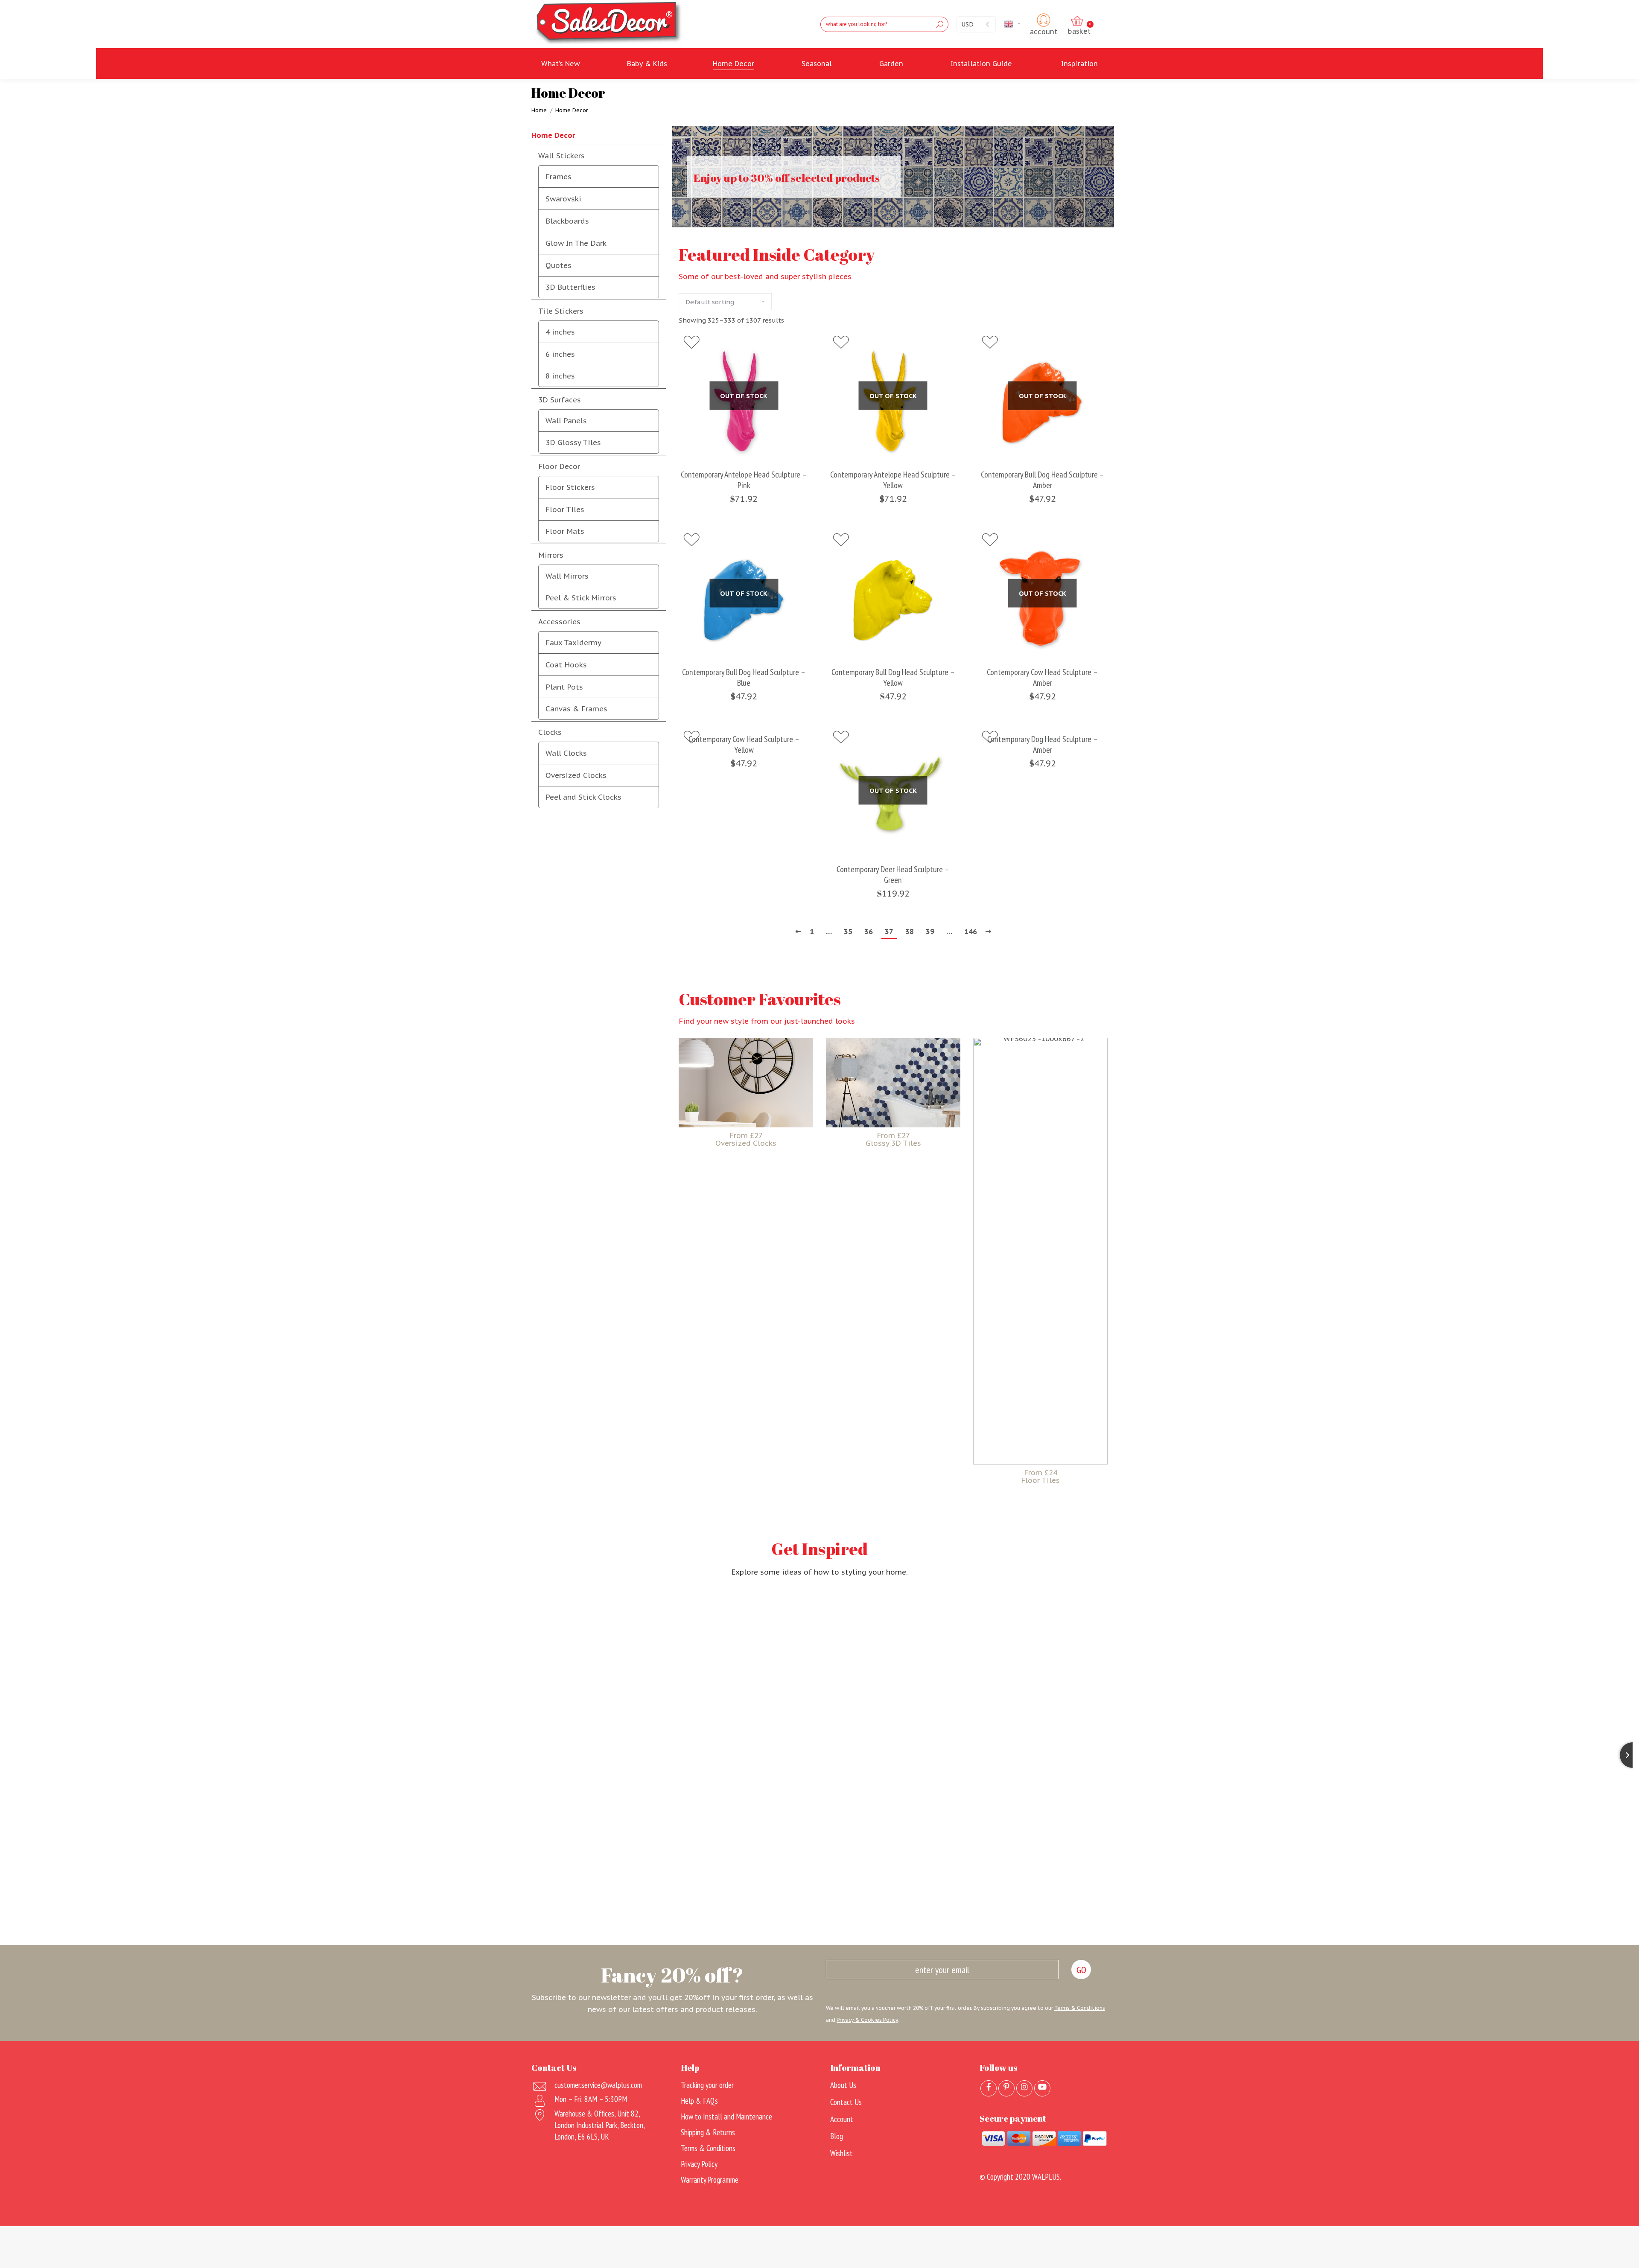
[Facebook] (989, 2088)
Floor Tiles (565, 509)
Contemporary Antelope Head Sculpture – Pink (744, 480)
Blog (837, 2136)
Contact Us (846, 2102)
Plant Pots (564, 687)
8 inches (560, 376)
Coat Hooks (566, 665)
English (1023, 24)
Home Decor (553, 135)
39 (930, 932)
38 (910, 932)
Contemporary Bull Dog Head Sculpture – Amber (1043, 480)
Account (842, 2119)
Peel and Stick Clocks (583, 797)
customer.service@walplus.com (598, 2085)
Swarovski (563, 199)
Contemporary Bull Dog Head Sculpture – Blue (744, 678)
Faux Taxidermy (573, 643)
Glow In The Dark (576, 243)
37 (889, 932)
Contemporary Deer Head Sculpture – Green (893, 875)
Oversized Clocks (576, 775)
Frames (558, 177)
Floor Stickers (570, 487)
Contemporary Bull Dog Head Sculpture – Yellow (893, 678)
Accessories (559, 622)
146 (971, 932)
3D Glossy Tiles (573, 443)
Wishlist (841, 2153)
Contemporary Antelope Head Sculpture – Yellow (893, 480)
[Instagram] (1024, 2088)
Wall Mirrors (567, 576)
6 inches (560, 354)
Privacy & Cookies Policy (867, 2020)
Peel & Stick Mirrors (581, 598)
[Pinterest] (1006, 2088)
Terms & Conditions (1080, 2008)
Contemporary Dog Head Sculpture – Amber (1043, 745)
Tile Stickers (561, 311)
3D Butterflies (570, 287)
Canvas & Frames (576, 709)
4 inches (560, 332)
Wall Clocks (566, 753)
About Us (843, 2085)
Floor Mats (565, 531)
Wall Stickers (561, 156)
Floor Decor (559, 466)
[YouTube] (1042, 2088)
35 (848, 932)
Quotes (558, 265)
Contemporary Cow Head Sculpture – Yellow (744, 745)
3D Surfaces (560, 400)
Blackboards (567, 221)
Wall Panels (566, 421)
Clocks (550, 732)
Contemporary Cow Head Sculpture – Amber (1042, 678)
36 (869, 932)
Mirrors (551, 555)
